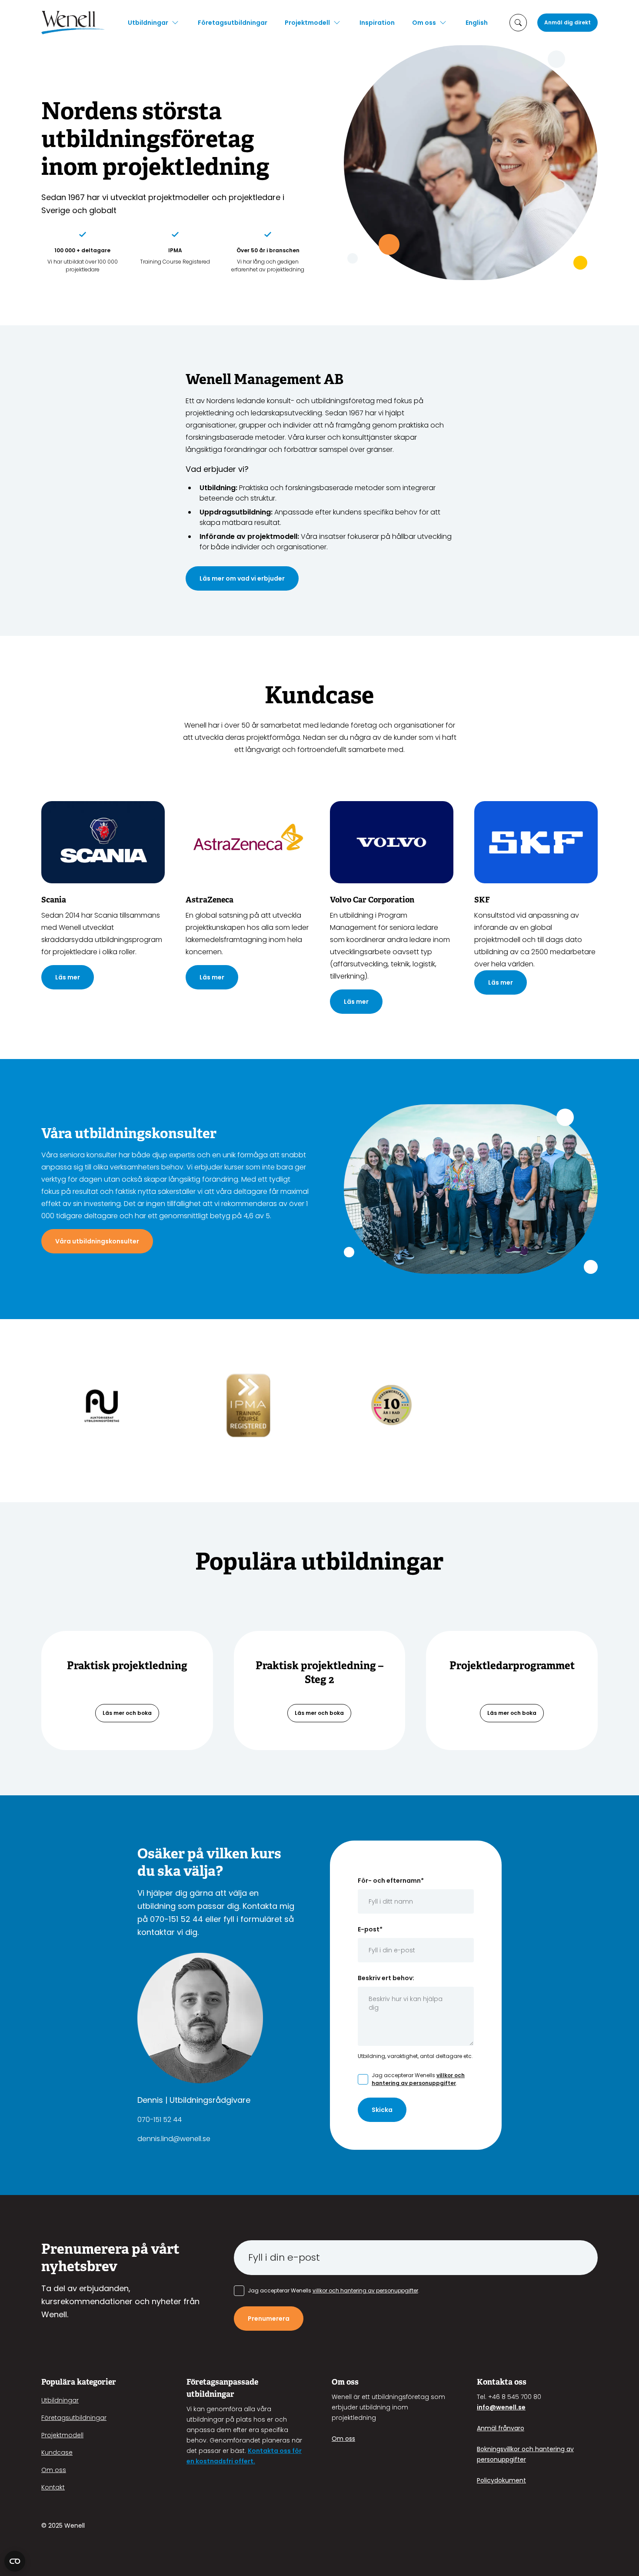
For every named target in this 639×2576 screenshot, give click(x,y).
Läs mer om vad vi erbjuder (242, 578)
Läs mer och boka (127, 1713)
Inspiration (377, 23)
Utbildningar (148, 23)
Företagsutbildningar (233, 23)
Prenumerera (269, 2319)
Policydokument (501, 2480)
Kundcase (57, 2452)
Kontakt (53, 2487)
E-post (370, 1929)
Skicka (382, 2110)
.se (521, 2407)
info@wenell (497, 2407)
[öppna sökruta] (518, 23)
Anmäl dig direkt (567, 22)
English (477, 23)
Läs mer (68, 977)
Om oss (424, 23)
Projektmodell (307, 23)
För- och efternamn (391, 1881)
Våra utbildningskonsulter (97, 1241)
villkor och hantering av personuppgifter (418, 2079)
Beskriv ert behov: (386, 1978)
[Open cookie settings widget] (15, 2561)
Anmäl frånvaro (501, 2428)
